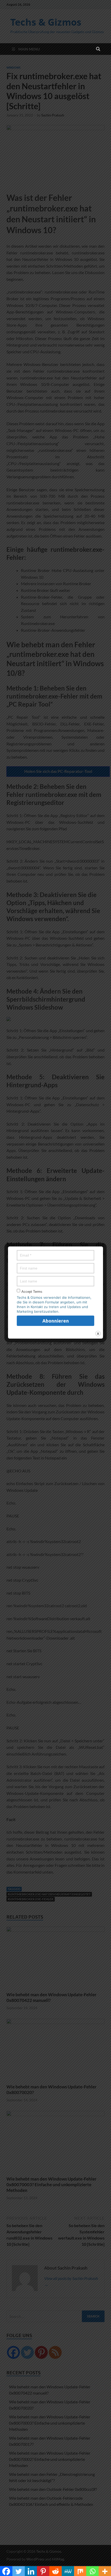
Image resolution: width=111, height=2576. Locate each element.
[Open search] (98, 49)
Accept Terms (32, 1292)
